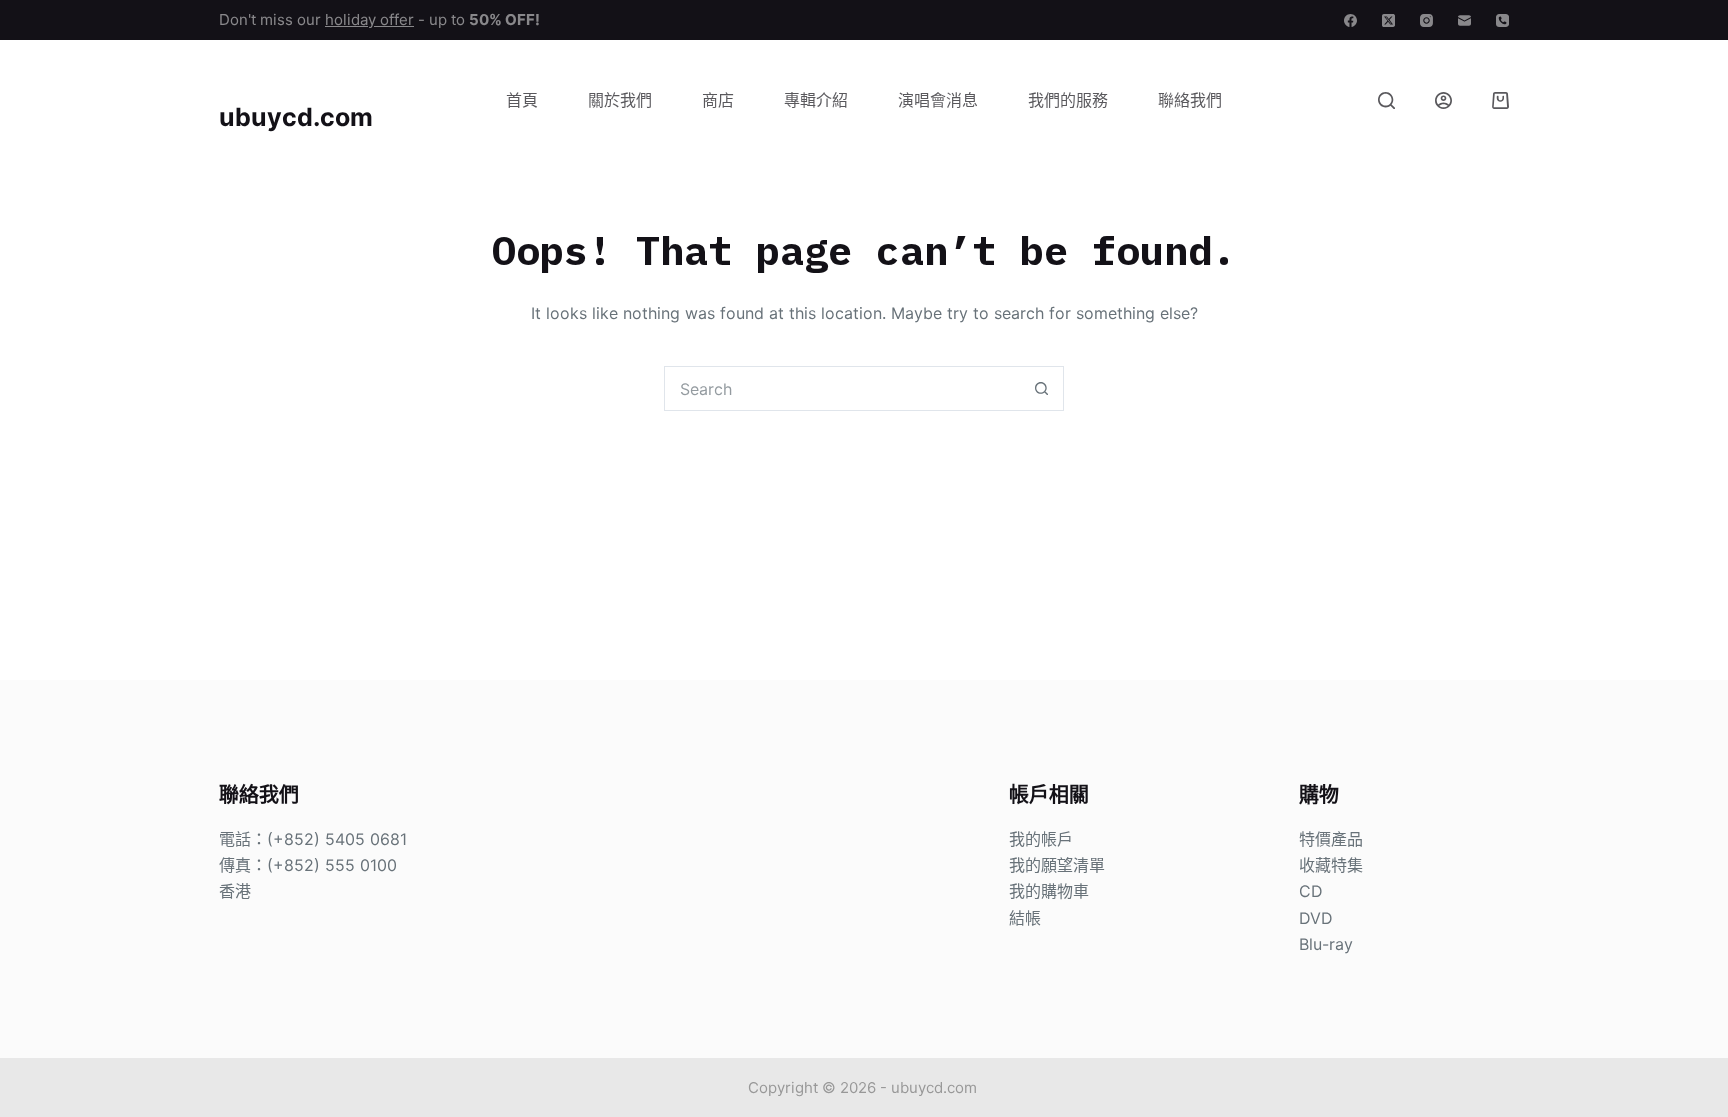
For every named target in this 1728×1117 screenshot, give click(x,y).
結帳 (1025, 918)
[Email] (1464, 20)
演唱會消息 (938, 100)
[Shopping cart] (1500, 100)
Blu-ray (1326, 944)
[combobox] (842, 388)
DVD (1316, 918)
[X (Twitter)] (1388, 20)
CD (1311, 891)
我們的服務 (1068, 100)
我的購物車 (1049, 891)
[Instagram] (1426, 20)
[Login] (1443, 100)
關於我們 (620, 100)
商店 (718, 100)
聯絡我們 (1190, 100)
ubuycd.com (296, 117)
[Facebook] (1350, 20)
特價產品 (1331, 839)
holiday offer (369, 19)
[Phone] (1502, 20)
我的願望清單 (1057, 865)
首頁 (522, 100)
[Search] (1386, 100)
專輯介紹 (816, 100)
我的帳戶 (1041, 839)
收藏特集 (1331, 865)
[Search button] (1041, 388)
